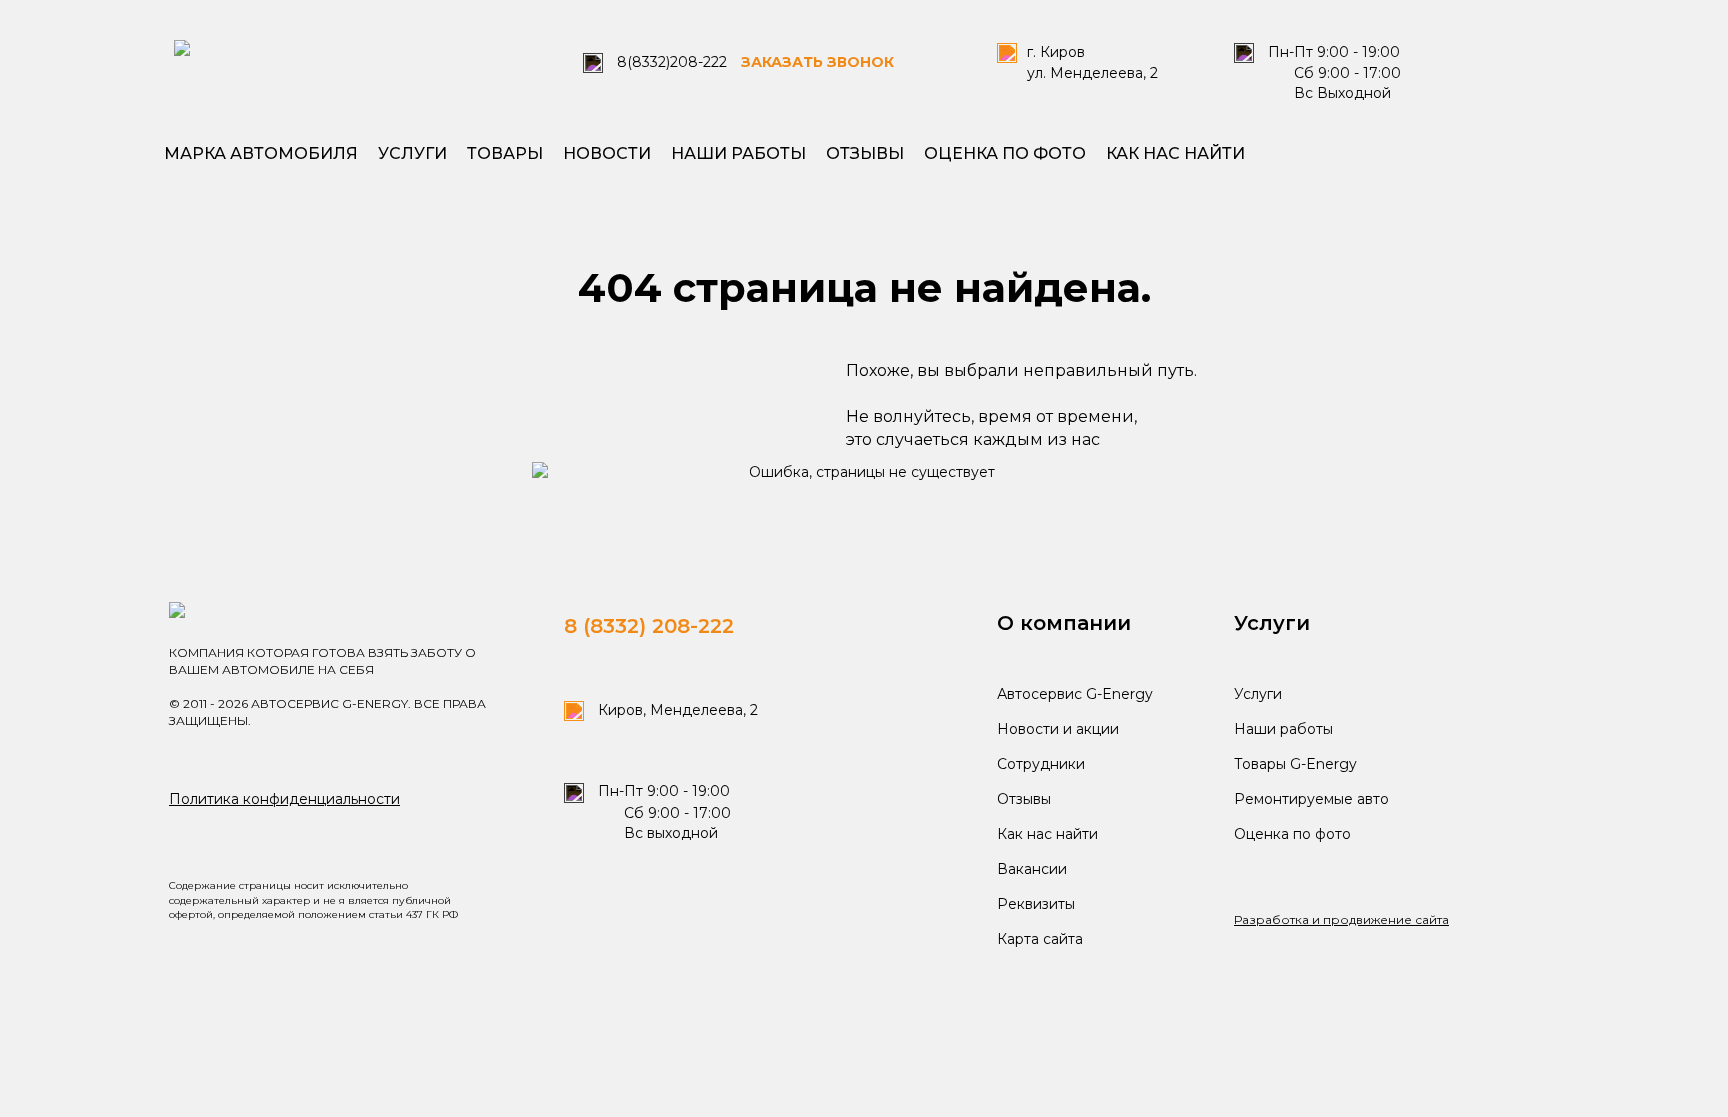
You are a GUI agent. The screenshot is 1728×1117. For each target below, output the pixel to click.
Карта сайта (1040, 939)
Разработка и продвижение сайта (1341, 919)
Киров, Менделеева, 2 (676, 710)
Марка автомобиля (261, 153)
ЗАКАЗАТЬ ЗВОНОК (817, 62)
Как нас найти (1175, 153)
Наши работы (738, 153)
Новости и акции (1058, 729)
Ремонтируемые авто (1311, 799)
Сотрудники (1041, 764)
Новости (607, 153)
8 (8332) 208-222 (649, 626)
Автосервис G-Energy (1075, 694)
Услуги (412, 153)
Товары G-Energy (1295, 764)
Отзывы (865, 153)
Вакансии (1032, 869)
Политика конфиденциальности (284, 799)
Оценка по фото (1005, 153)
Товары (505, 153)
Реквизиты (1036, 904)
